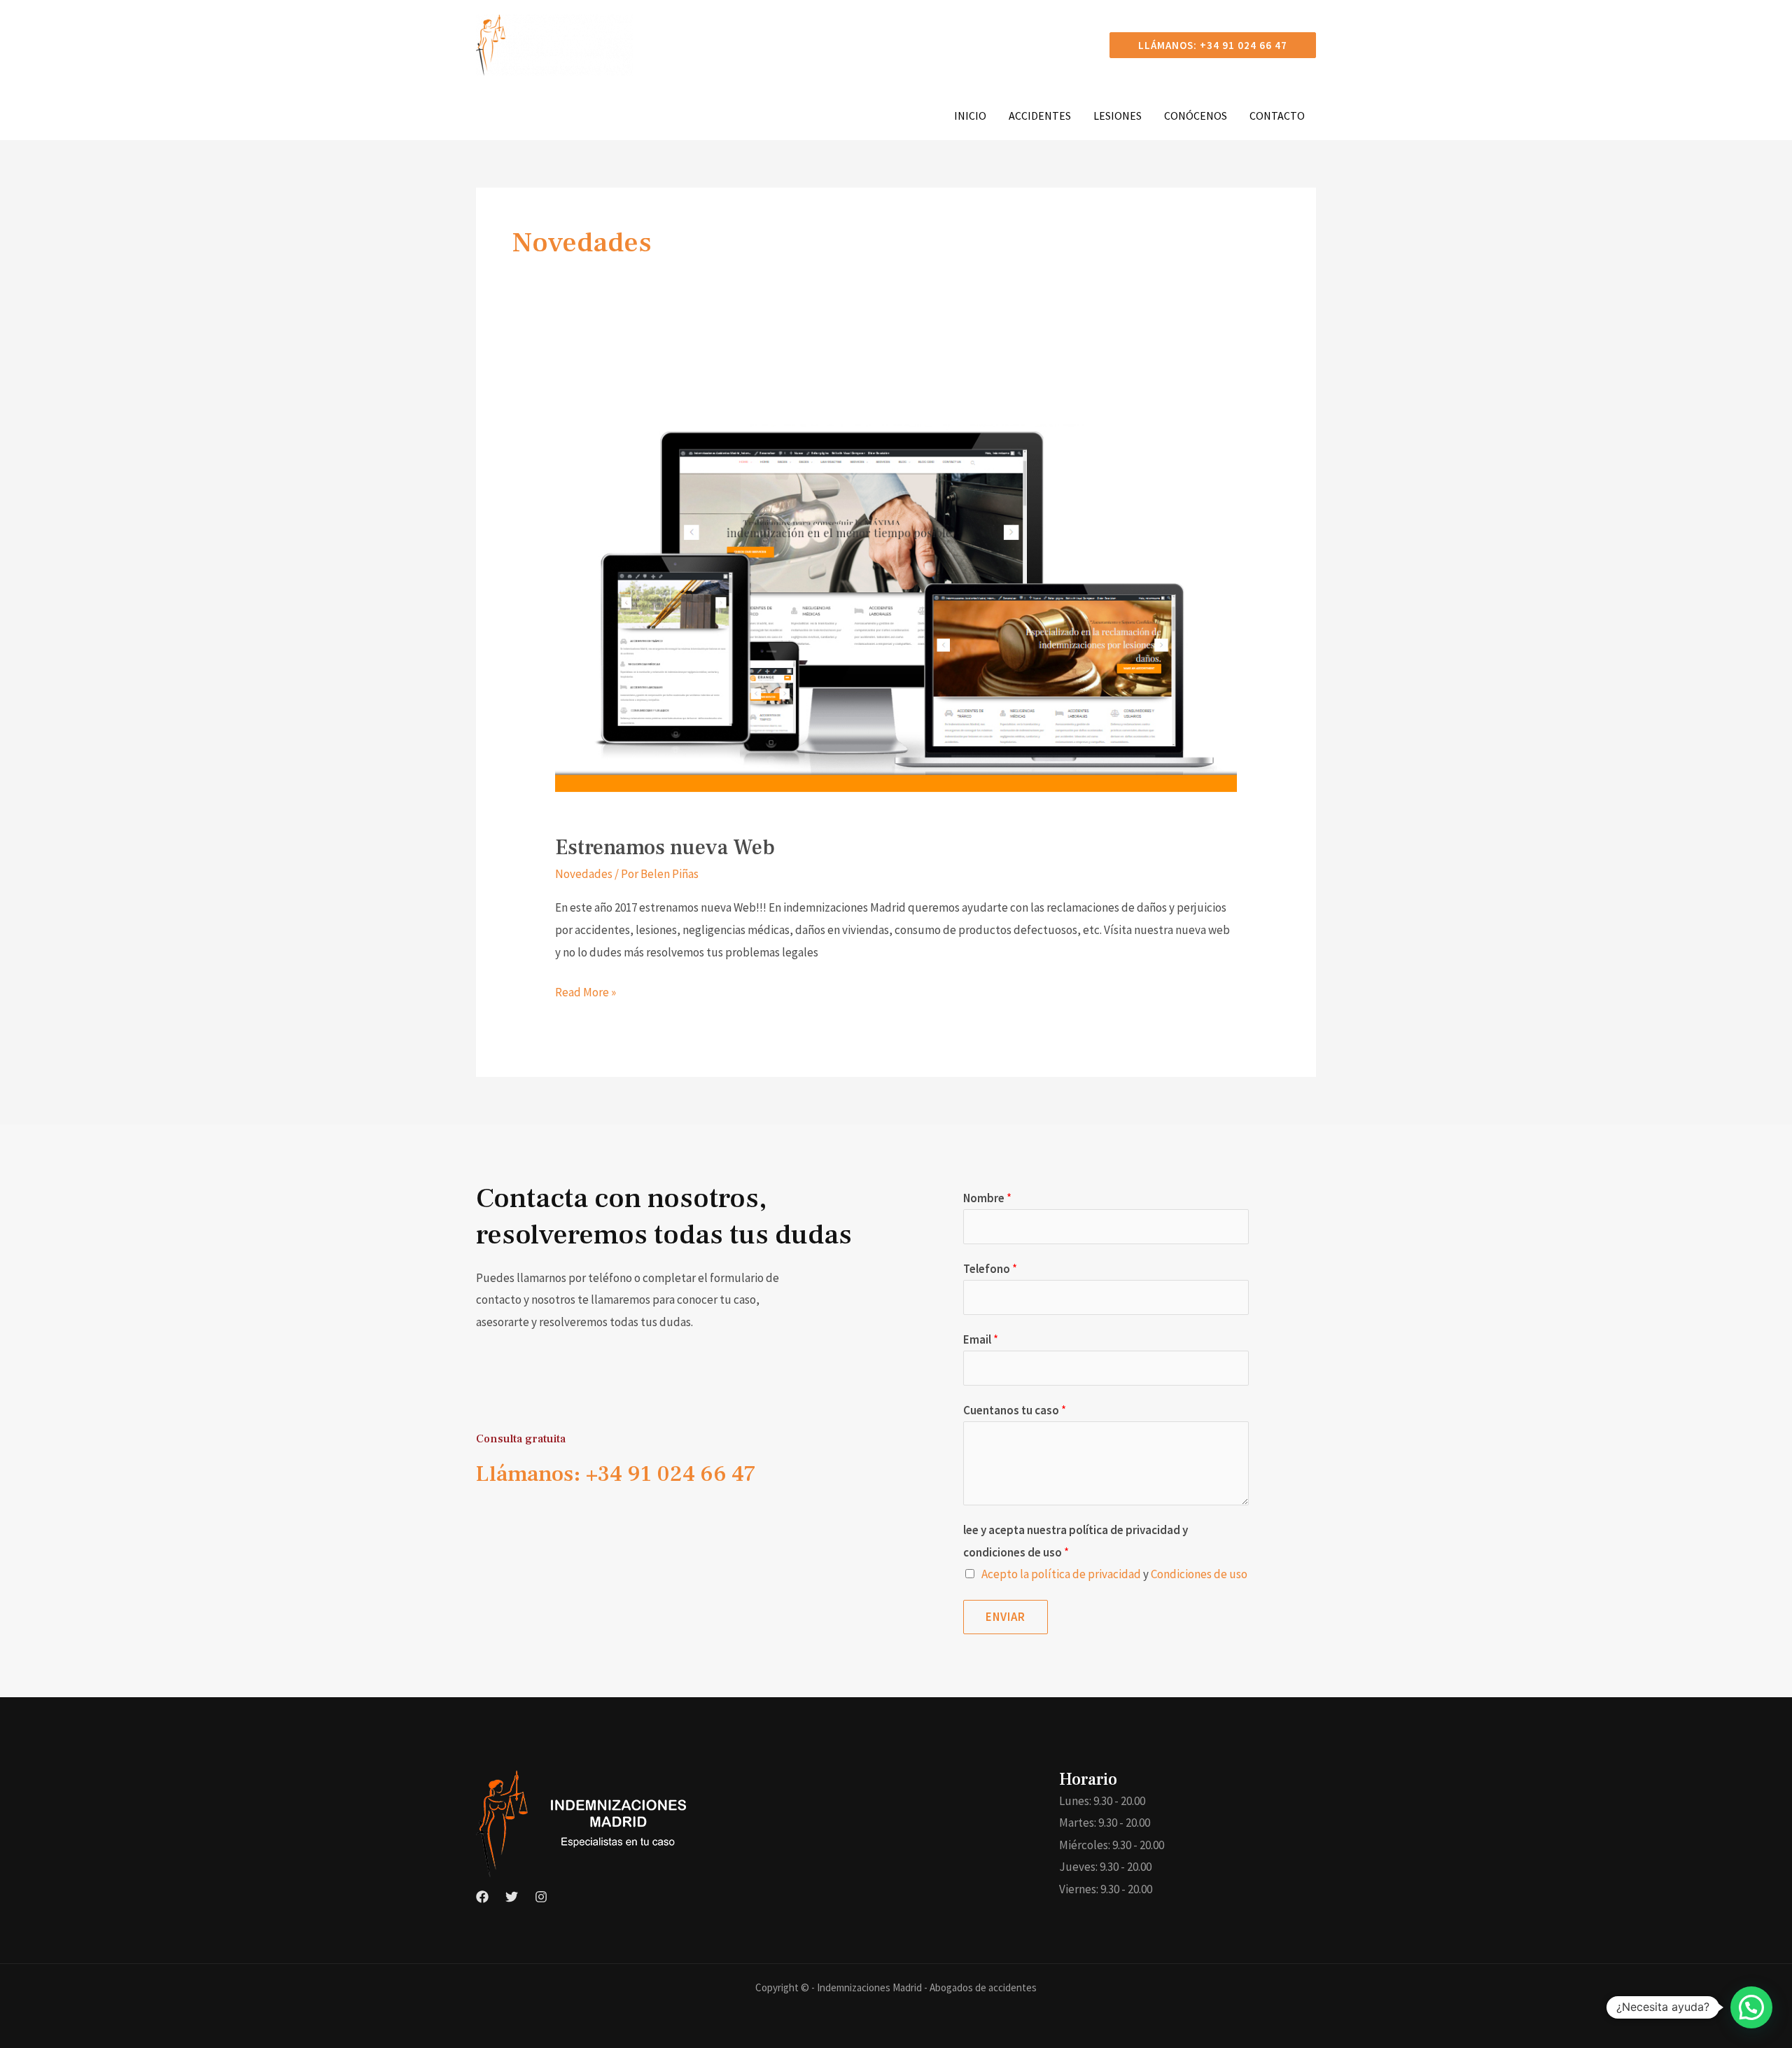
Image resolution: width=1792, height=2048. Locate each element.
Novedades (584, 874)
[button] (1213, 45)
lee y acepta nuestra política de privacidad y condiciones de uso (1076, 1541)
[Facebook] (482, 1897)
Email (981, 1339)
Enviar (1006, 1617)
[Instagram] (541, 1897)
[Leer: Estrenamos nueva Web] (896, 590)
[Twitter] (512, 1897)
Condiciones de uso (1199, 1574)
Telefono (990, 1269)
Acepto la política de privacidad (1061, 1574)
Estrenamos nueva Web (665, 848)
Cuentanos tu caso (1015, 1410)
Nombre (987, 1198)
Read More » (586, 991)
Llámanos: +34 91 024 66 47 (616, 1474)
